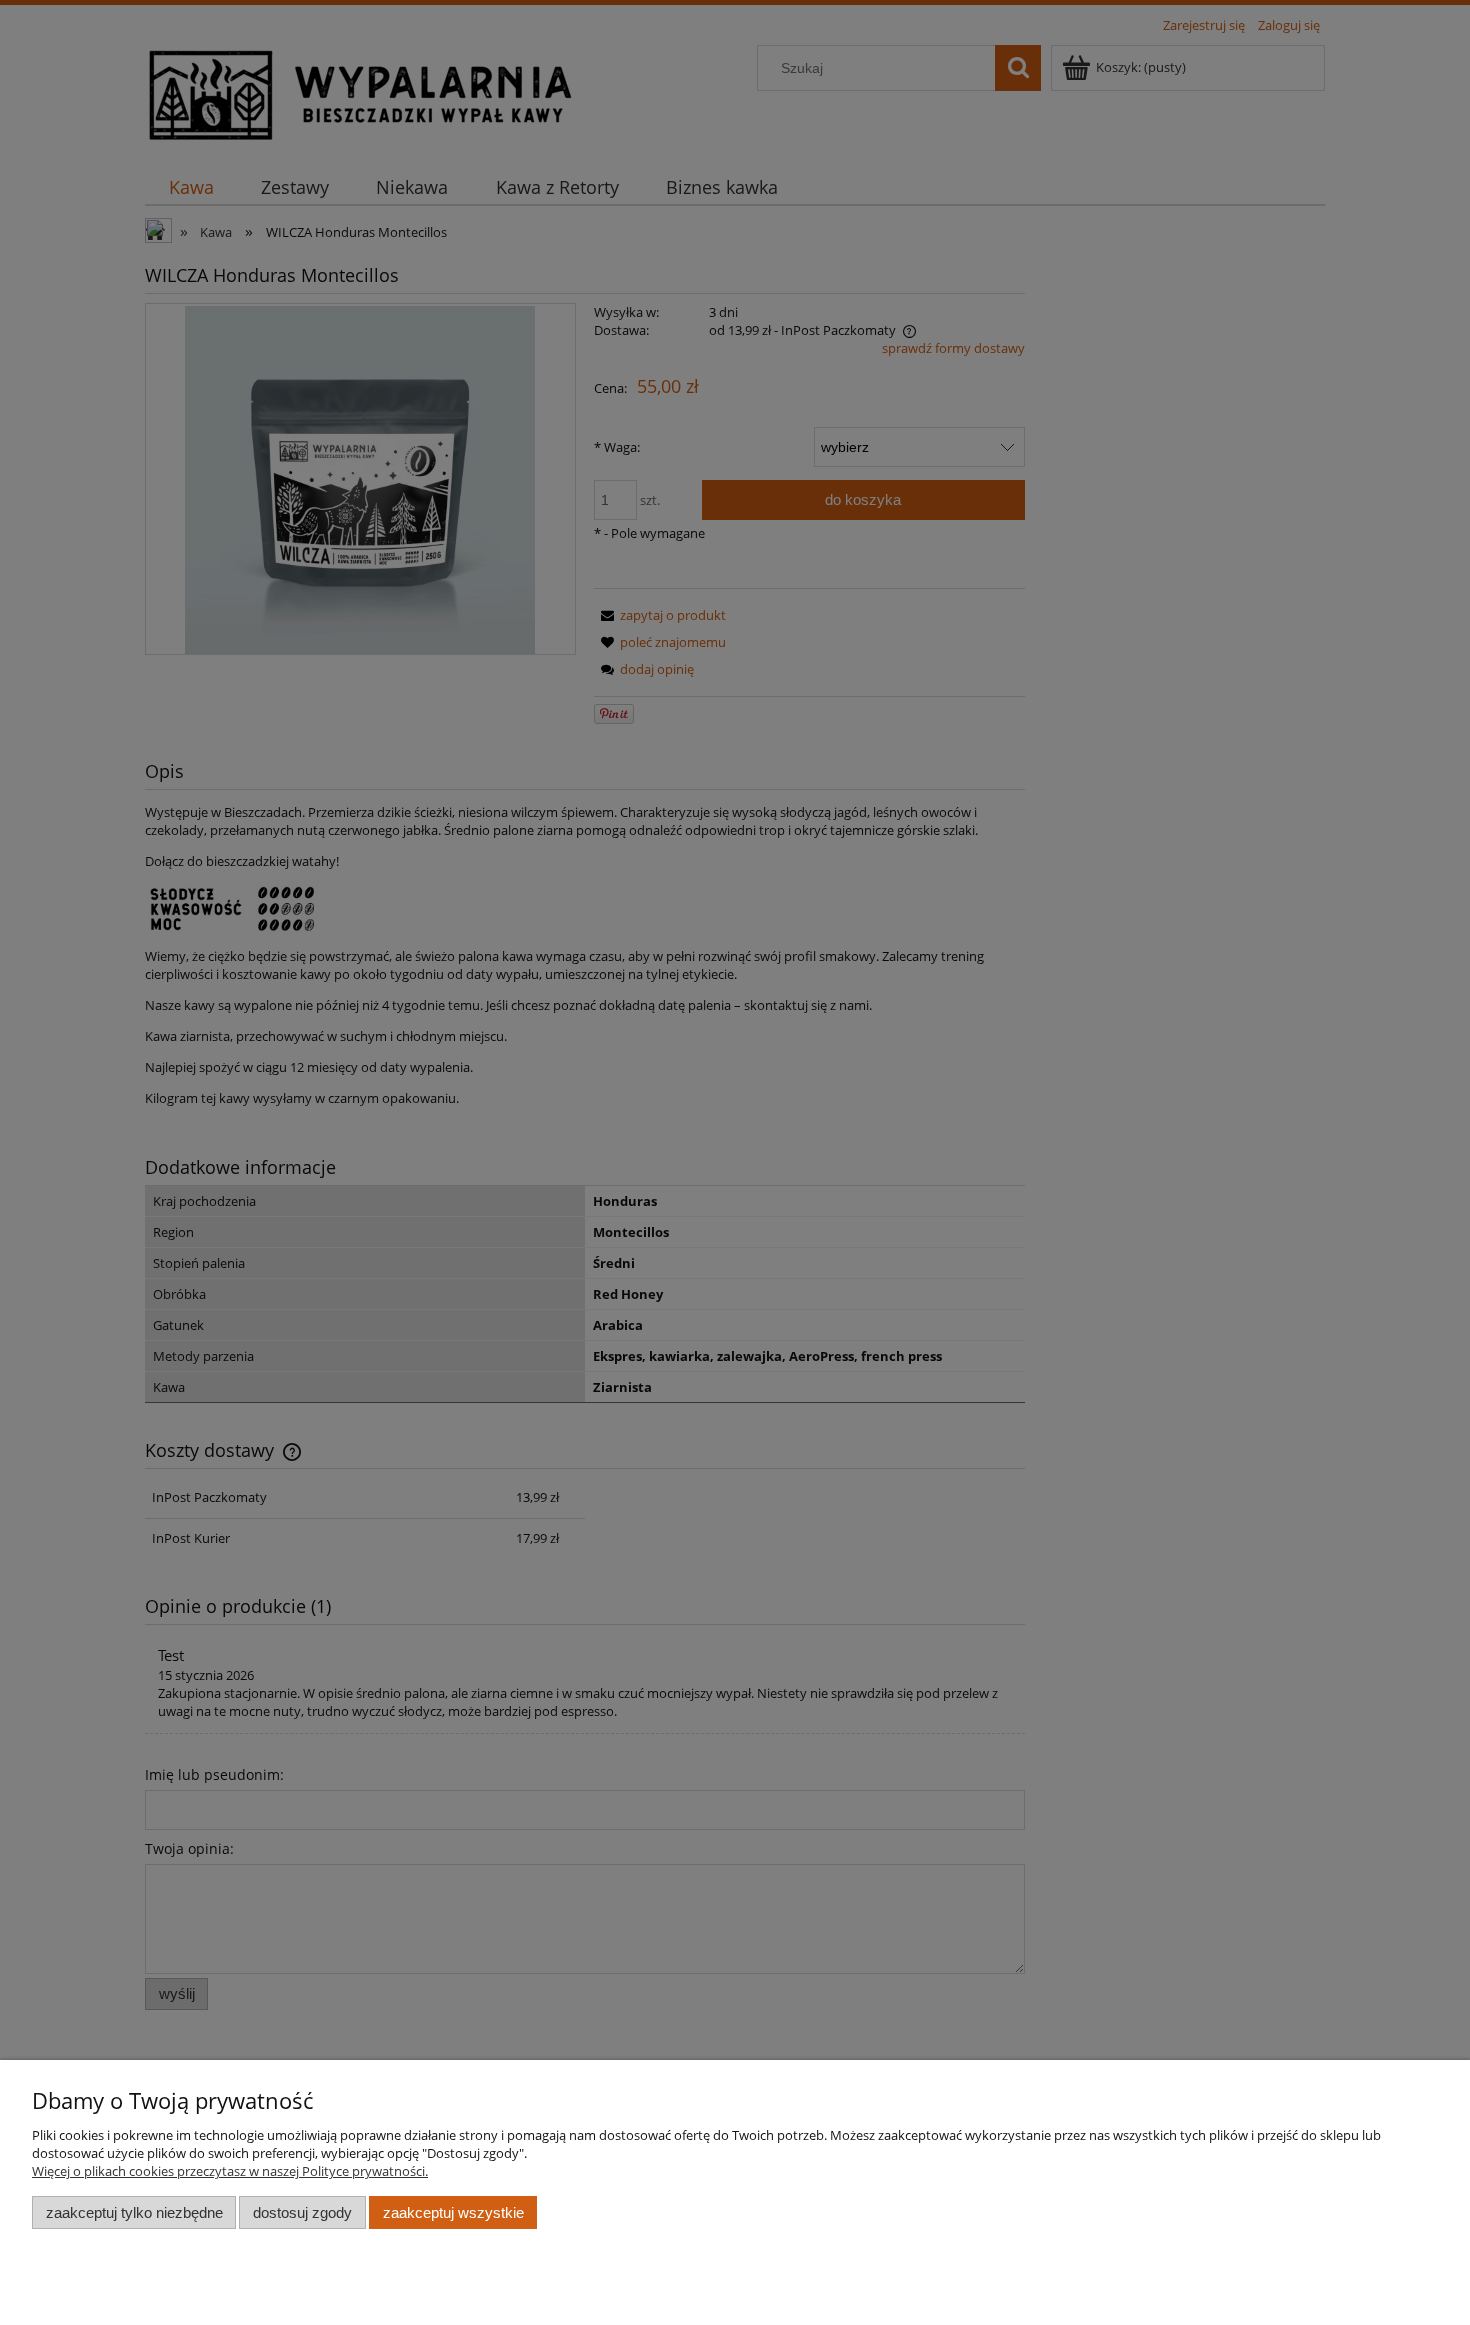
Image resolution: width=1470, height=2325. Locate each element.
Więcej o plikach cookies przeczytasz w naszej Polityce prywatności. (230, 2171)
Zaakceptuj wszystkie (453, 2212)
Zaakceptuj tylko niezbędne (134, 2212)
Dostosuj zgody (302, 2212)
